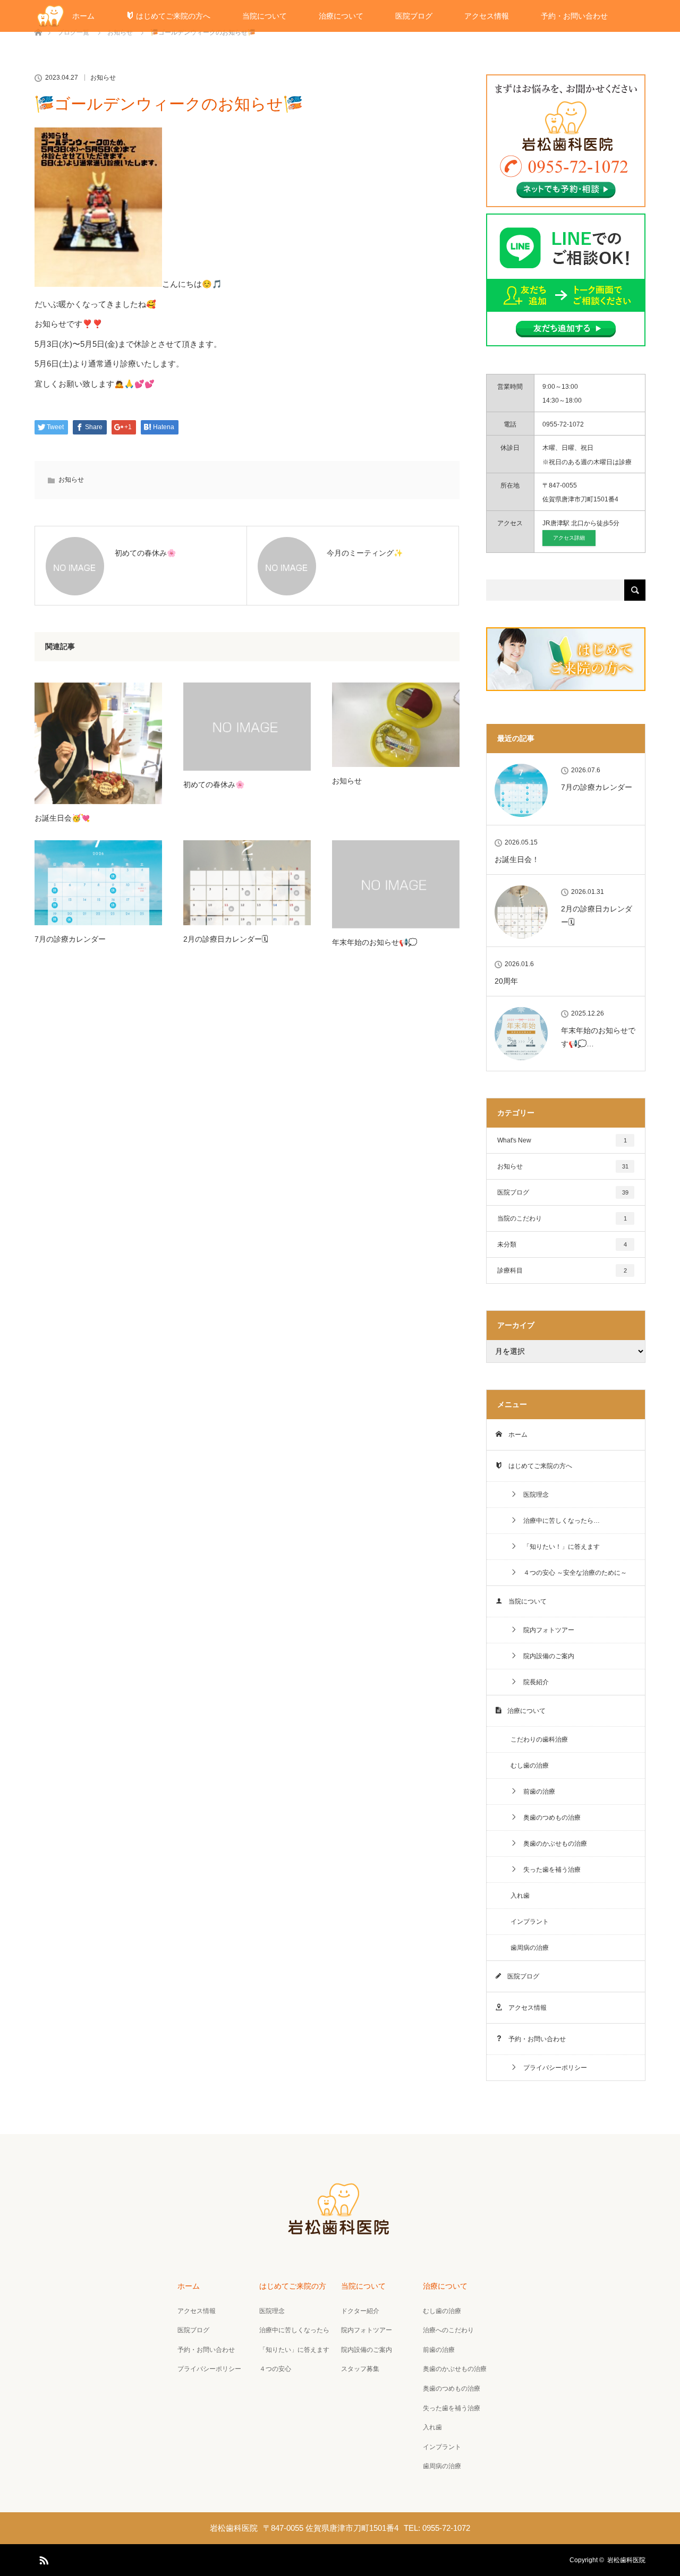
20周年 (506, 981)
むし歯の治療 (530, 1765)
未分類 (562, 1244)
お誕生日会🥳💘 (62, 818)
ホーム (83, 16)
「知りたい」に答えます (294, 2350)
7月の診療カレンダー (70, 939)
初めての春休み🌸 (214, 784)
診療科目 (562, 1270)
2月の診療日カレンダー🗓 (226, 939)
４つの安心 (275, 2369)
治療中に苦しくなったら (294, 2330)
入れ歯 (520, 1896)
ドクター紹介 (360, 2311)
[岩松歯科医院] (340, 2233)
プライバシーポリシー (552, 2068)
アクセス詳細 (569, 538)
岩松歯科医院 (626, 2560)
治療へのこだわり (448, 2330)
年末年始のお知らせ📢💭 (375, 942)
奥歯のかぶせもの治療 (552, 1844)
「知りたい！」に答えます (558, 1547)
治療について (341, 16)
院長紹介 (533, 1682)
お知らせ (103, 78)
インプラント (530, 1922)
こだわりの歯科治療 (539, 1739)
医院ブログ (414, 16)
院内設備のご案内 (546, 1656)
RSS (42, 2558)
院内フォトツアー (546, 1630)
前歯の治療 (536, 1792)
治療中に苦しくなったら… (558, 1521)
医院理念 (533, 1495)
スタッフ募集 (360, 2369)
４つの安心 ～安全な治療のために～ (572, 1573)
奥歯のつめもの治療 (549, 1818)
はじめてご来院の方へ (172, 16)
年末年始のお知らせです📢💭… (598, 1037)
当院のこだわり (562, 1218)
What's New (562, 1140)
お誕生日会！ (517, 859)
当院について (265, 16)
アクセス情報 (487, 16)
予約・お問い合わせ (574, 16)
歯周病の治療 (530, 1948)
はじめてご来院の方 (293, 2286)
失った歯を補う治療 (549, 1870)
